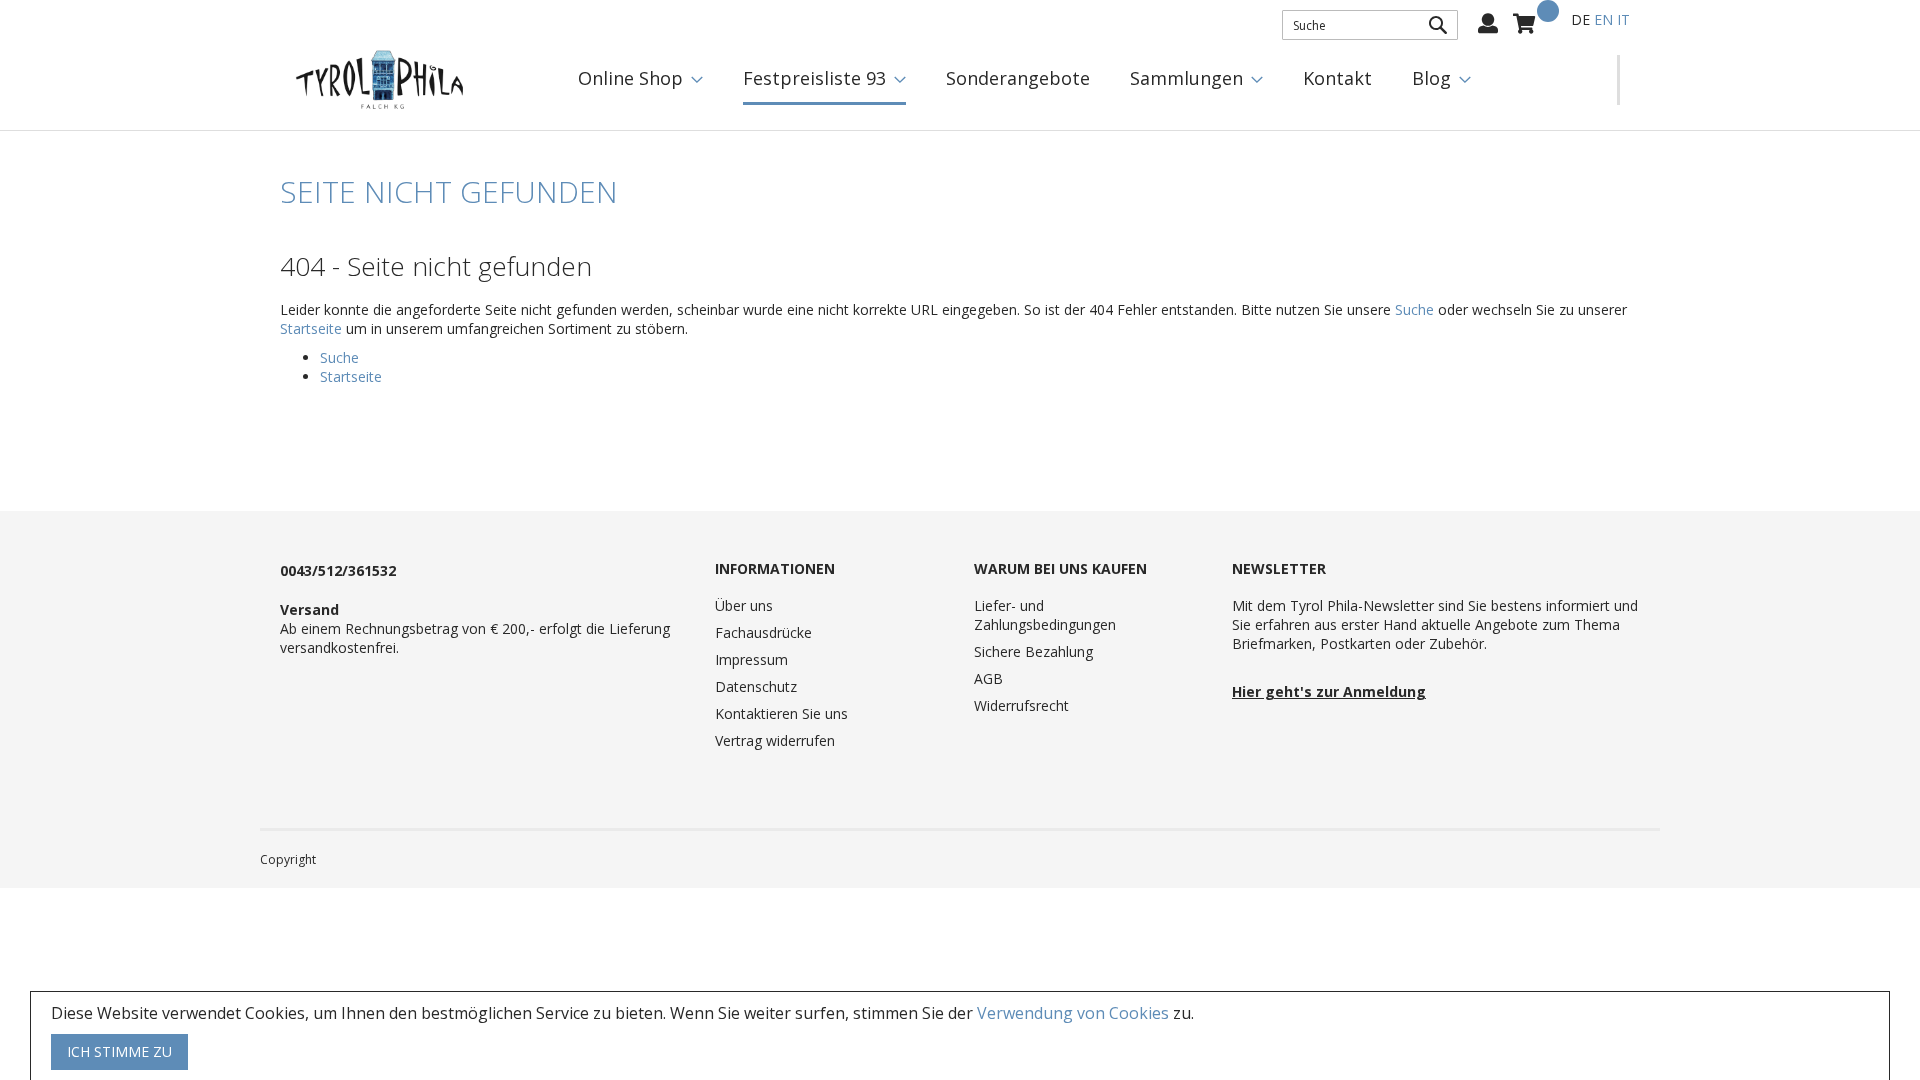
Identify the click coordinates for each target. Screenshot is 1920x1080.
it (1623, 19)
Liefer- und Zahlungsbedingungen (1045, 615)
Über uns (744, 605)
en (1603, 19)
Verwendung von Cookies (1073, 1013)
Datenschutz (756, 686)
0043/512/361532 (338, 570)
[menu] (1087, 80)
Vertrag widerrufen (775, 740)
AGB (988, 678)
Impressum (751, 659)
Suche (1414, 309)
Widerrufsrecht (1021, 705)
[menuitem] (640, 78)
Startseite (311, 328)
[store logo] (380, 80)
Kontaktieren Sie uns (781, 713)
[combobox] (1370, 25)
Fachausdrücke (763, 632)
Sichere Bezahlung (1033, 651)
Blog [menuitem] (1431, 78)
